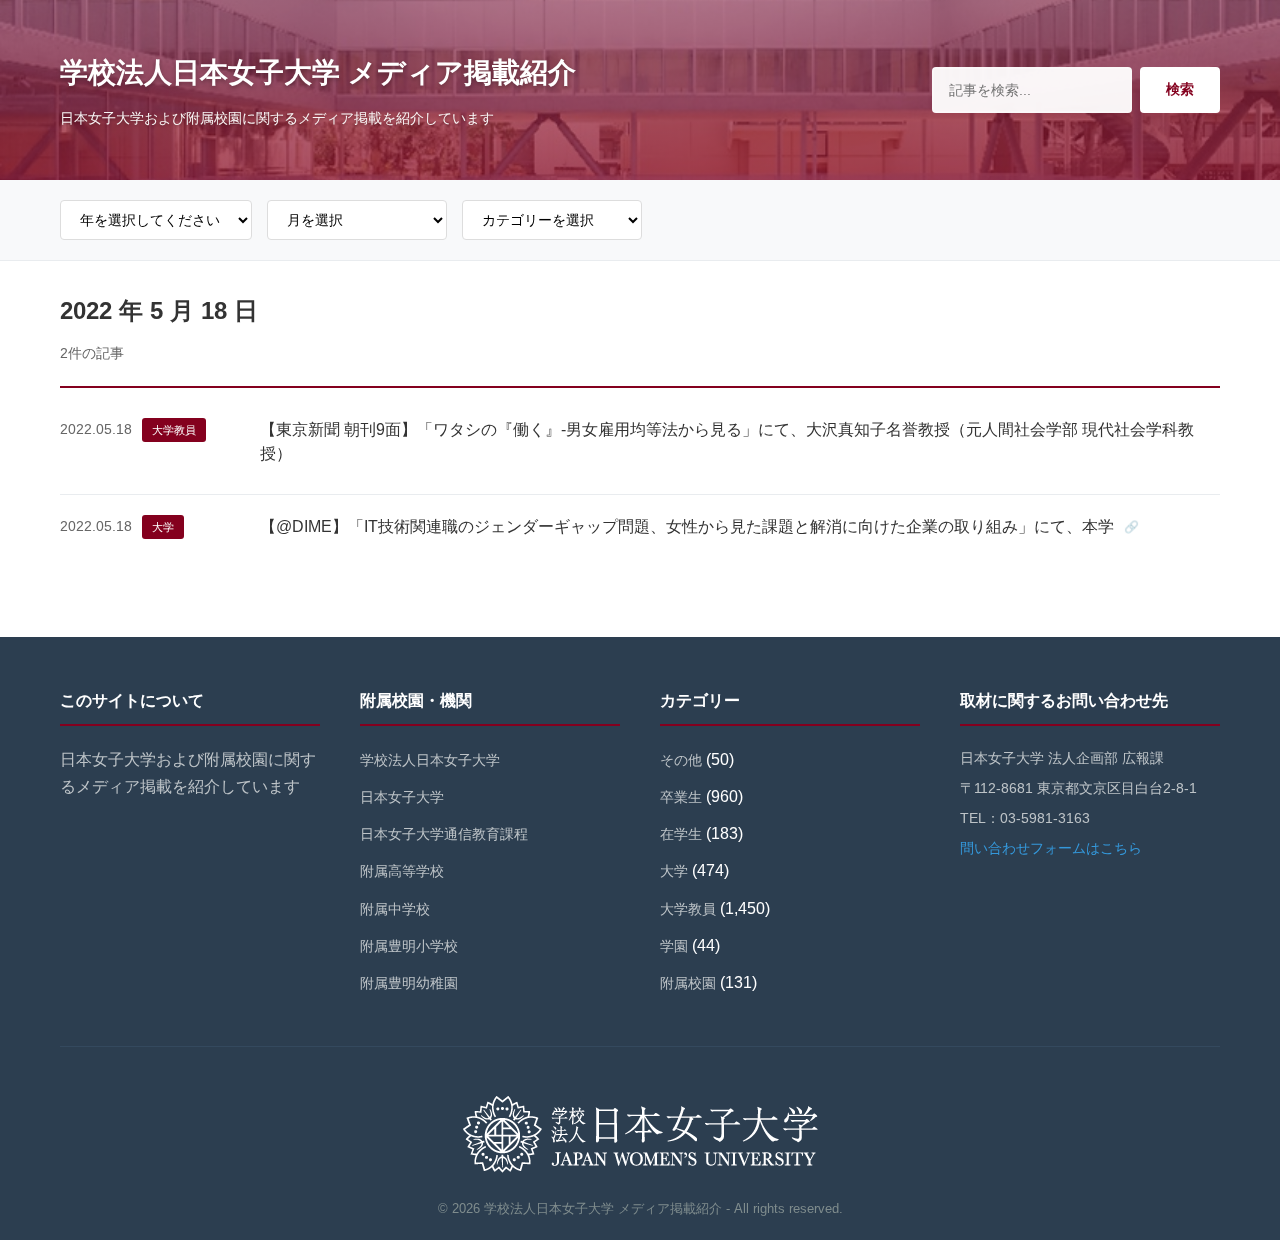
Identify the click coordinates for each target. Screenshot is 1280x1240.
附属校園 (688, 983)
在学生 (681, 834)
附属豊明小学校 (409, 946)
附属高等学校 (402, 871)
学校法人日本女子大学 (430, 760)
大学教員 (174, 430)
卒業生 (681, 797)
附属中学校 (395, 909)
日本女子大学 (402, 797)
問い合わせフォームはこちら (1051, 848)
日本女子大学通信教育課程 (444, 834)
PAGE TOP (1234, 1186)
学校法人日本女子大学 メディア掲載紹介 (318, 72)
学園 (674, 946)
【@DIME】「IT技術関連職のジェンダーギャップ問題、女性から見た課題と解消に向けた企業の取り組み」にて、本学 (687, 526)
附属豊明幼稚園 (409, 983)
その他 (681, 760)
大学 (163, 527)
